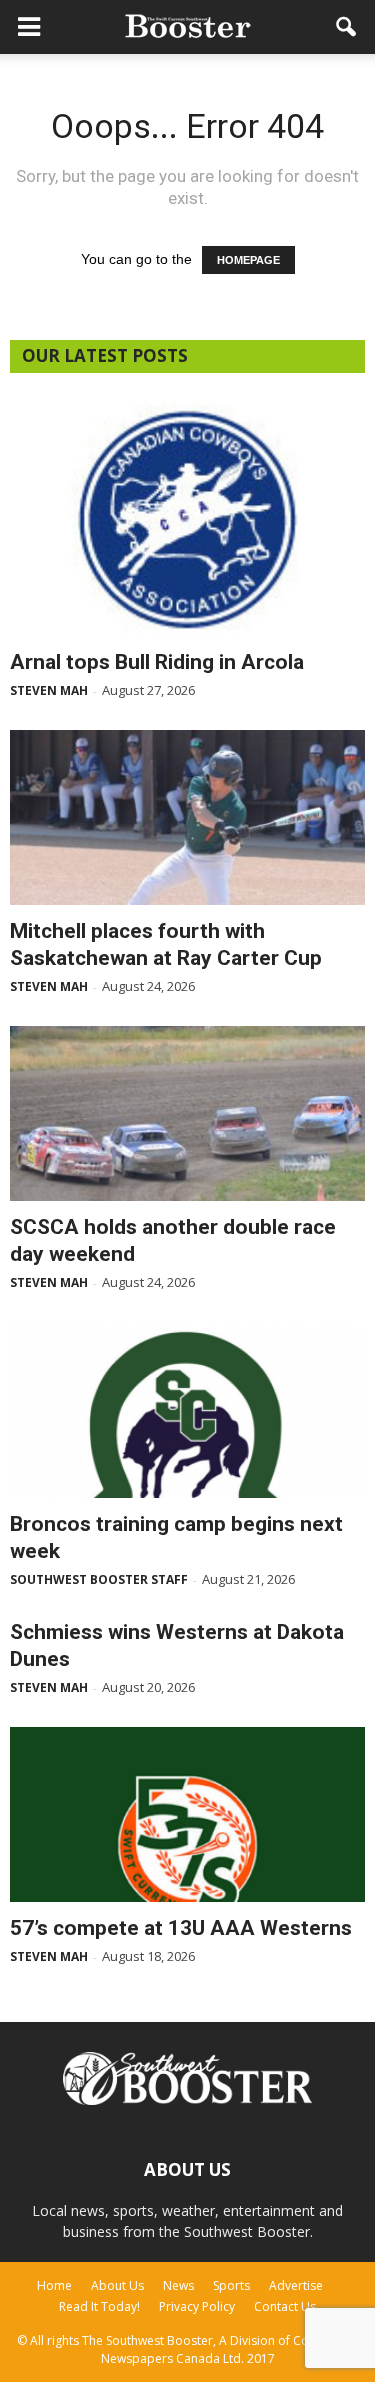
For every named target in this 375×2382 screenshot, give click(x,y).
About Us (117, 2285)
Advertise (296, 2285)
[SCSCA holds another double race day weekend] (187, 1113)
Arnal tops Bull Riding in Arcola (157, 662)
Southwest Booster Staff (99, 1579)
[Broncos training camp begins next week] (187, 1409)
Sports (231, 2285)
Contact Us (285, 2306)
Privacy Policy (197, 2306)
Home (54, 2285)
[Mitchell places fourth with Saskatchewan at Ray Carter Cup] (187, 817)
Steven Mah (49, 690)
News (178, 2285)
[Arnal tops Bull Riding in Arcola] (187, 517)
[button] (347, 27)
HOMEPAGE (248, 260)
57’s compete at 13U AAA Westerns (181, 1928)
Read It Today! (99, 2306)
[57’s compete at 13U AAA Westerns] (187, 1814)
